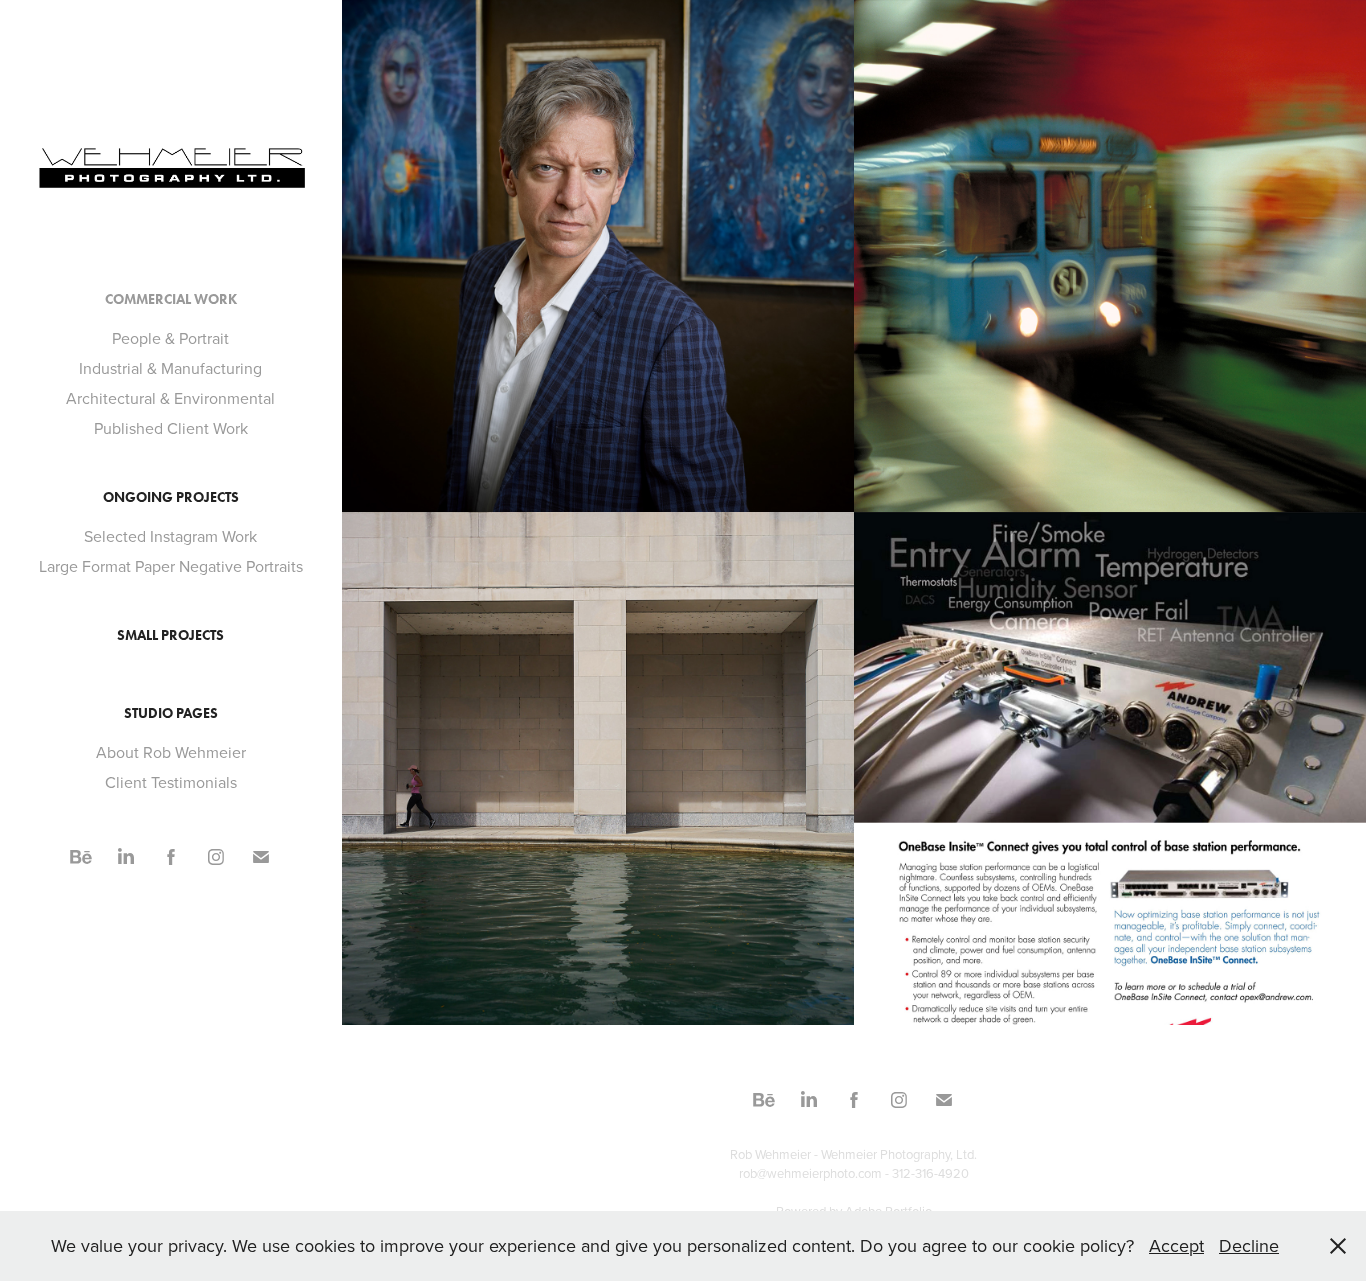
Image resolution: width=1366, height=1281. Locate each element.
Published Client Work (171, 428)
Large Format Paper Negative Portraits (171, 566)
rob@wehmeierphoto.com (810, 1173)
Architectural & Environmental (170, 398)
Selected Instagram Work (170, 536)
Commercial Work (171, 299)
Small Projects (170, 635)
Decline (1249, 1245)
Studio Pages (171, 713)
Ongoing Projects (171, 497)
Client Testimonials (171, 782)
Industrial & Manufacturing (170, 368)
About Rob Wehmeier (171, 752)
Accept (1176, 1245)
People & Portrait (170, 338)
